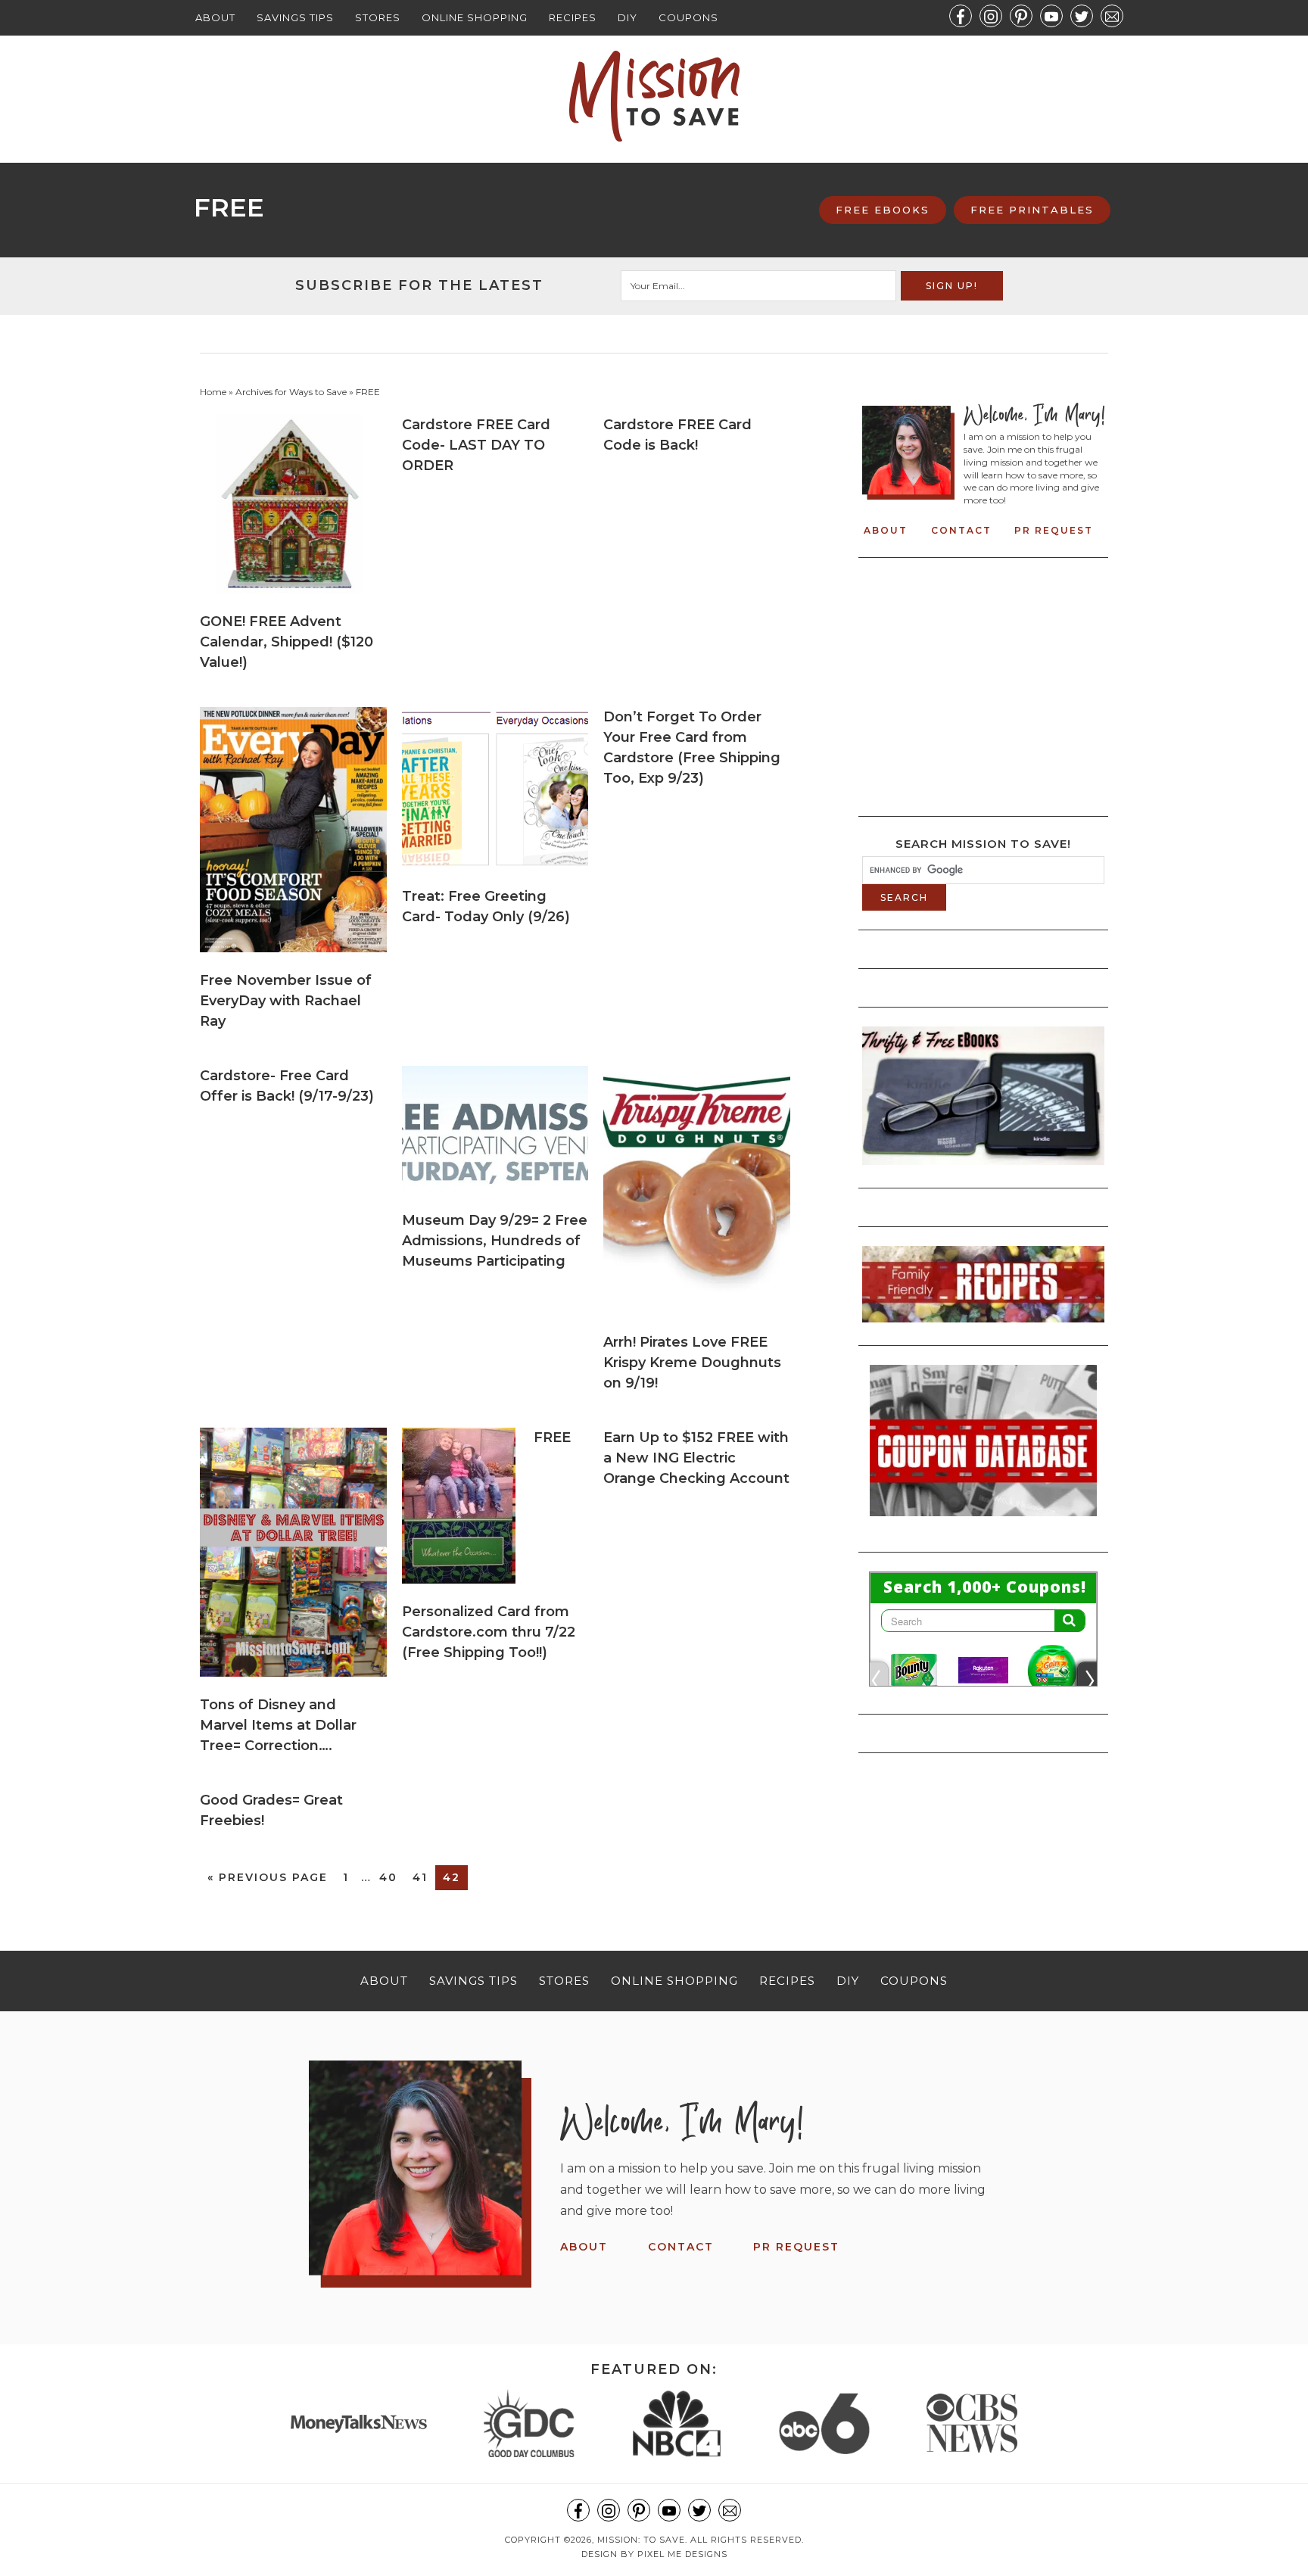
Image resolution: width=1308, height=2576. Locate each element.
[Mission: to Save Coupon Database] (983, 1521)
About (215, 17)
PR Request (1054, 530)
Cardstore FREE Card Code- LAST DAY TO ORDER (476, 445)
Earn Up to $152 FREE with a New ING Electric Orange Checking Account (696, 1458)
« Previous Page (268, 1877)
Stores (378, 17)
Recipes (573, 17)
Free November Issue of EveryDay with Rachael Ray (286, 1001)
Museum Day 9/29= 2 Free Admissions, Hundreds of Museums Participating (495, 1241)
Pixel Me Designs (682, 2554)
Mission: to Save (654, 96)
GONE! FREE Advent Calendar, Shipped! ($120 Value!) (287, 642)
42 (452, 1877)
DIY (628, 17)
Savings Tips (295, 17)
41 (420, 1877)
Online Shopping (475, 17)
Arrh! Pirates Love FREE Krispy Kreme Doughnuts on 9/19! (692, 1363)
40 (388, 1877)
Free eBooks (883, 210)
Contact (961, 530)
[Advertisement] (989, 683)
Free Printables (1032, 210)
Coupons (688, 17)
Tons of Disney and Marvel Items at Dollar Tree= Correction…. (278, 1725)
